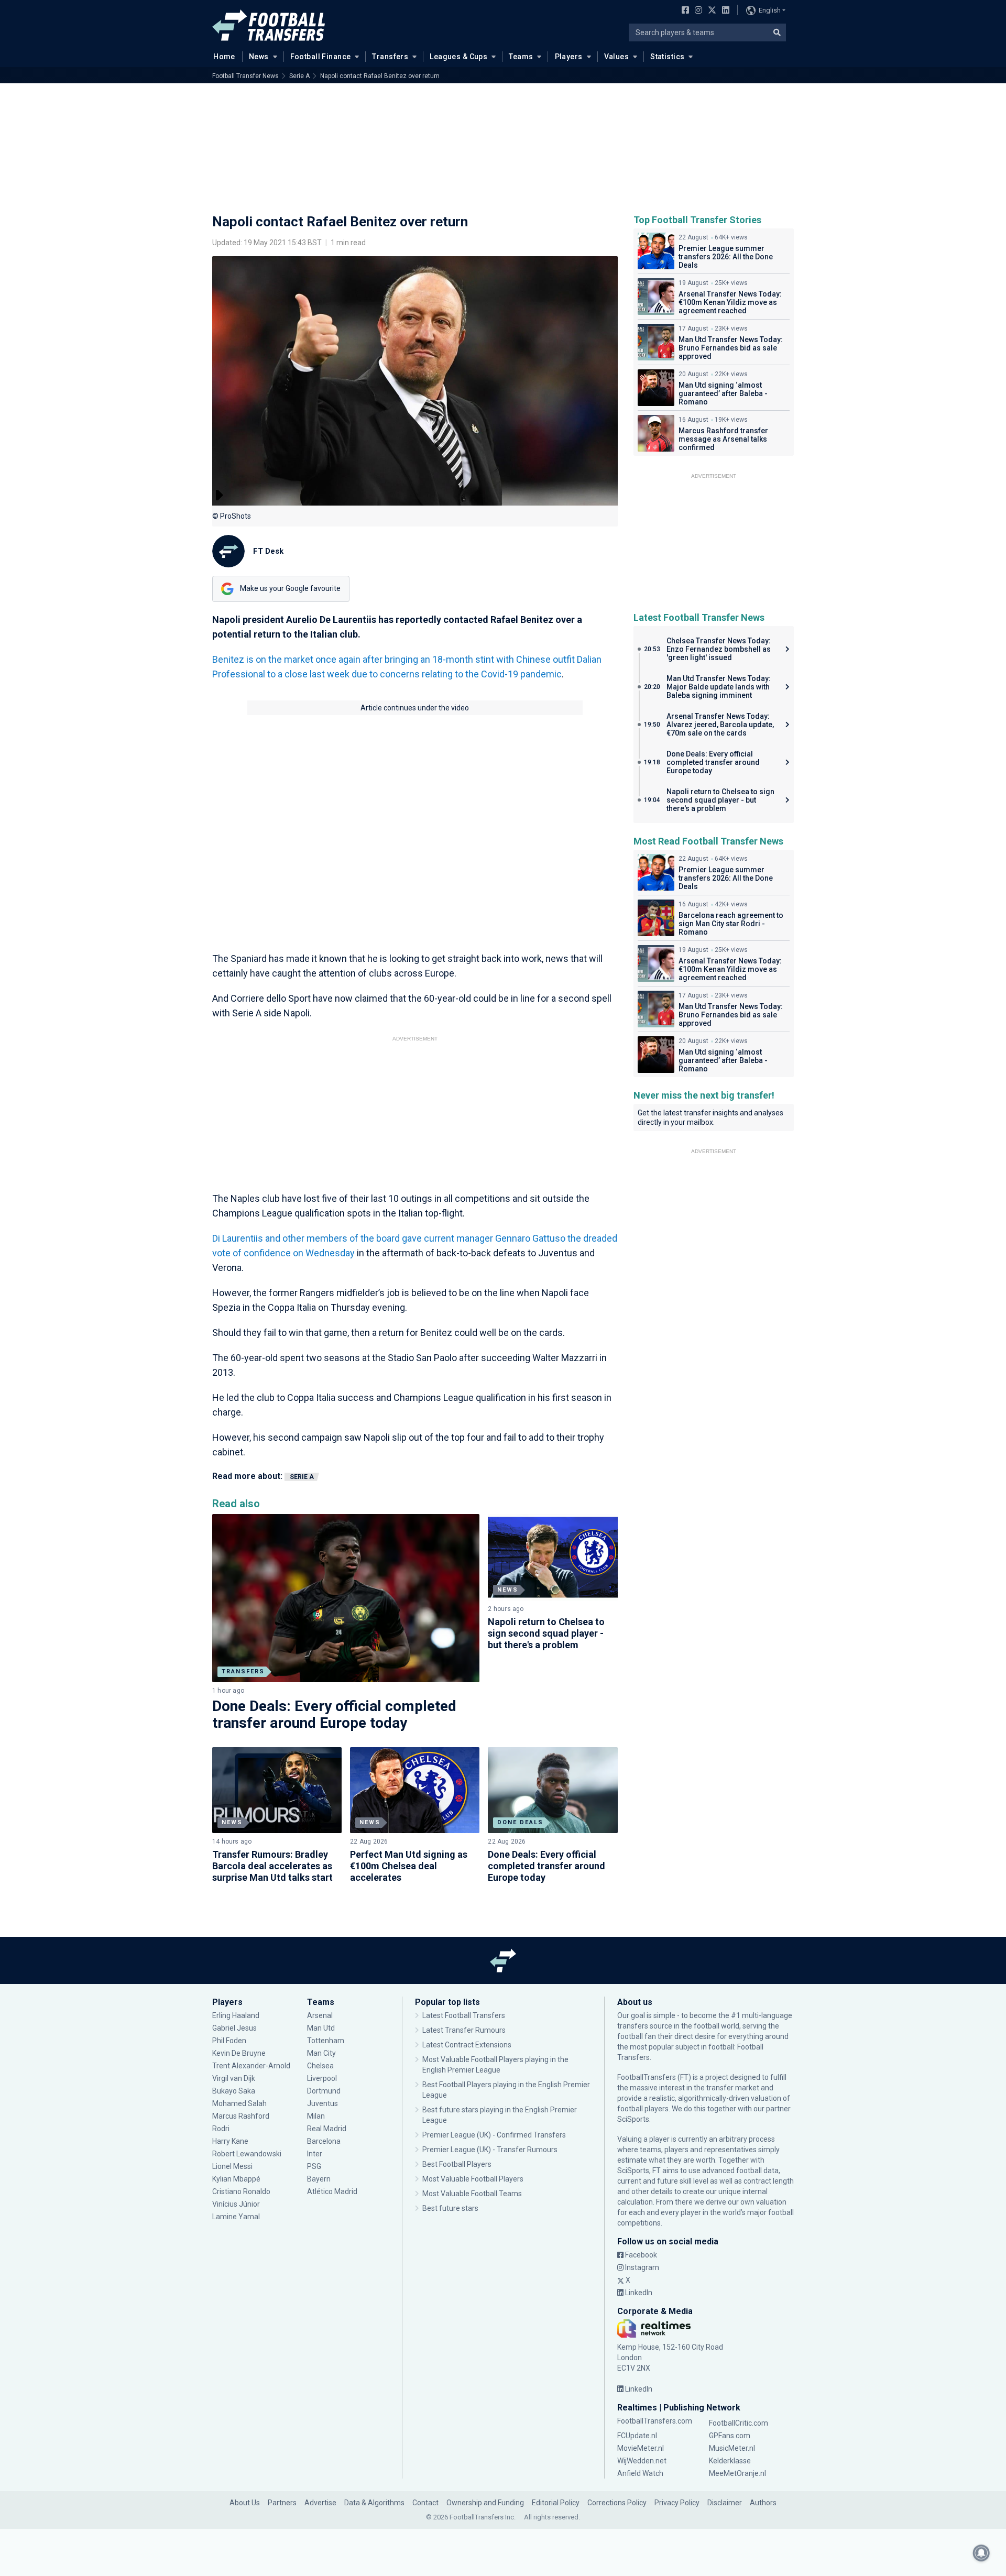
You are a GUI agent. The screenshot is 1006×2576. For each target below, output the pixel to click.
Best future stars (450, 2208)
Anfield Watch (640, 2473)
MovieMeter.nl (641, 2448)
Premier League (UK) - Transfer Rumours (490, 2150)
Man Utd (321, 2028)
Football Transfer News (245, 76)
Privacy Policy (677, 2503)
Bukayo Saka (234, 2091)
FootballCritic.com (739, 2423)
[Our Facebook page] (683, 11)
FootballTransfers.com (655, 2421)
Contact (425, 2503)
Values (617, 57)
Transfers (390, 57)
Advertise (320, 2503)
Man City (321, 2053)
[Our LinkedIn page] (724, 11)
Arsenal (320, 2015)
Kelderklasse (730, 2461)
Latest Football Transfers (464, 2015)
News (259, 57)
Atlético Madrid (332, 2191)
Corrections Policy (617, 2503)
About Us (245, 2503)
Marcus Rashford (241, 2116)
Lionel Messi (233, 2166)
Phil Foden (229, 2041)
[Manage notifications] (981, 2553)
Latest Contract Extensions (467, 2045)
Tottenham (326, 2041)
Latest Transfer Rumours (464, 2030)
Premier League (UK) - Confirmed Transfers (494, 2135)
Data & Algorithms (374, 2503)
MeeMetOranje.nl (737, 2473)
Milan (316, 2116)
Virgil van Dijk (234, 2078)
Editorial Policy (556, 2503)
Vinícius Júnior (236, 2204)
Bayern (319, 2179)
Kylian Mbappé (237, 2179)
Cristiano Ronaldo (241, 2191)
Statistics (667, 57)
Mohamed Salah (239, 2103)
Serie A (299, 76)
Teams (521, 57)
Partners (282, 2503)
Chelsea (320, 2066)
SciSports (633, 2119)
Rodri (221, 2129)
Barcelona (324, 2141)
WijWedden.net (642, 2461)
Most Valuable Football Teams (472, 2194)
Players (569, 57)
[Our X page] (711, 11)
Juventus (322, 2103)
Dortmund (324, 2091)
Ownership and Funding (485, 2503)
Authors (763, 2503)
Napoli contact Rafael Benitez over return (380, 76)
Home (224, 57)
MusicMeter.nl (732, 2448)
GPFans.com (730, 2436)
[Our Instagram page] (696, 11)
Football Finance (321, 57)
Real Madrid (327, 2129)
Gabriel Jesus (234, 2028)
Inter (315, 2154)
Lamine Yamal (236, 2217)
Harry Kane (231, 2141)
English (770, 10)
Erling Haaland (236, 2015)
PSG (314, 2166)
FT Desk (268, 551)
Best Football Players (457, 2164)
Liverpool (322, 2078)
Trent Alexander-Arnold (251, 2066)
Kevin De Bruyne (239, 2053)
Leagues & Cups (458, 57)
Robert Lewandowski (247, 2154)
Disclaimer (725, 2503)
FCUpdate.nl (637, 2436)
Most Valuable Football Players (473, 2179)
